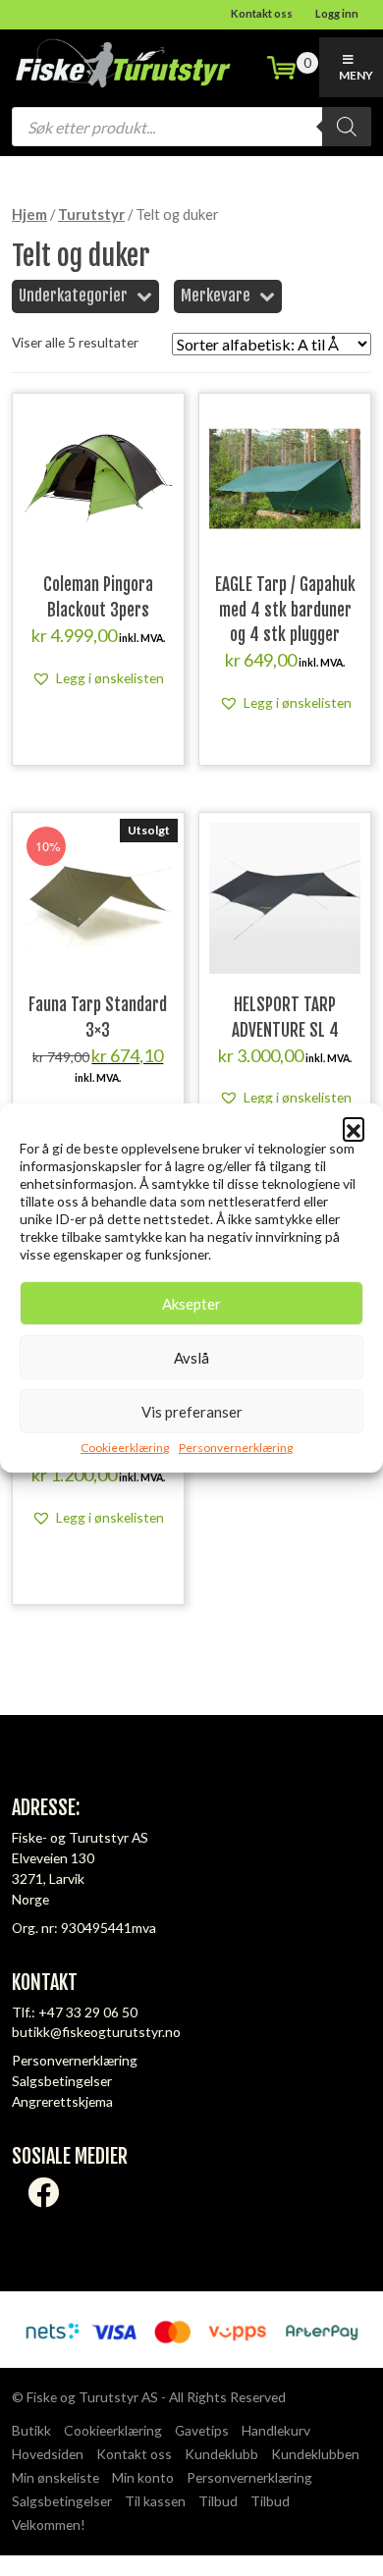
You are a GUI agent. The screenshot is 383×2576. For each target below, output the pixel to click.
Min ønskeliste (55, 2477)
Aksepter (191, 1304)
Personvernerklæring (236, 1448)
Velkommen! (49, 2524)
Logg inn (337, 13)
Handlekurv (276, 2430)
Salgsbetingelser (62, 2081)
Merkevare (216, 296)
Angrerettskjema (62, 2101)
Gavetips (202, 2430)
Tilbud (218, 2501)
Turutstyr (91, 214)
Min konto (143, 2477)
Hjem (29, 214)
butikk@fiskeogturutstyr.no (96, 2032)
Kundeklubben (315, 2454)
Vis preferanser (192, 1412)
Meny (356, 75)
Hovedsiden (48, 2454)
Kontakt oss (262, 13)
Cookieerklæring (125, 1448)
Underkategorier (73, 296)
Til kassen (155, 2501)
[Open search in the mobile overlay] (191, 127)
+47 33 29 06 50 (88, 2012)
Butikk (31, 2430)
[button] (354, 1128)
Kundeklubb (221, 2454)
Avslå (191, 1358)
